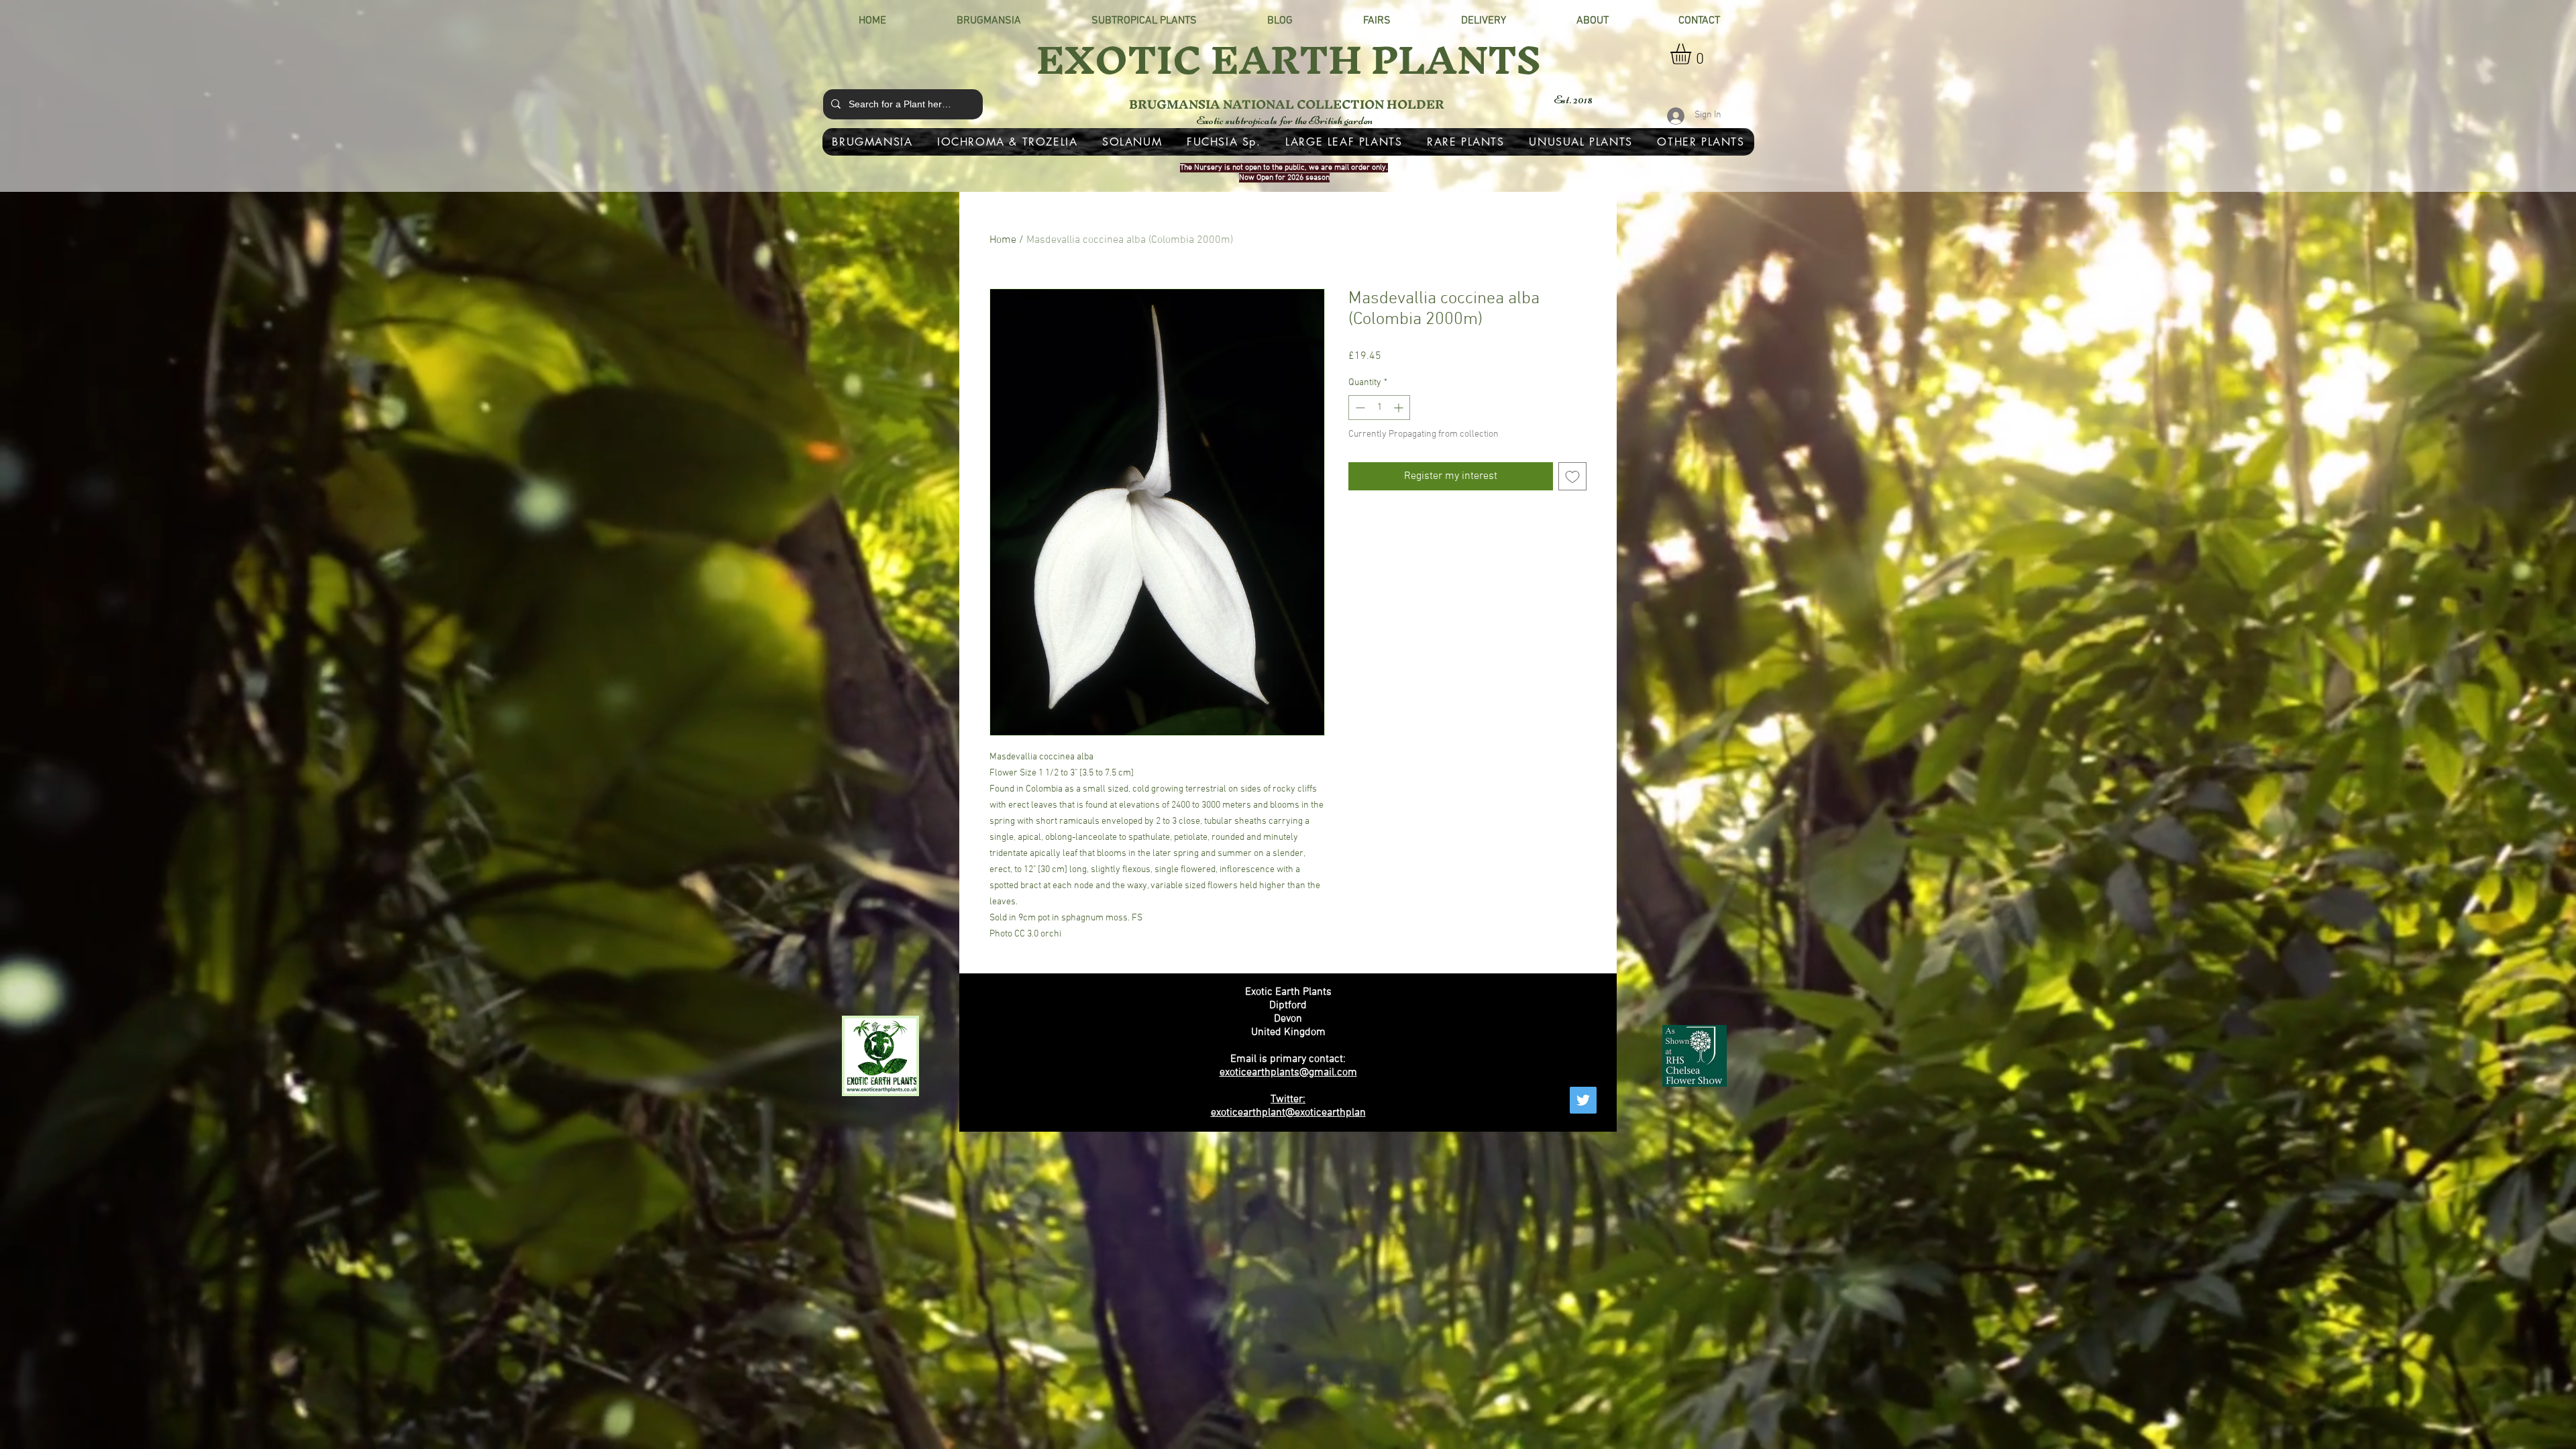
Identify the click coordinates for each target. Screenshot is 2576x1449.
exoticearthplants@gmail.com (1288, 1073)
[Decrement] (1359, 408)
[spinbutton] (1379, 408)
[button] (1693, 54)
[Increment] (1400, 408)
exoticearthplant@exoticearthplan (1288, 1113)
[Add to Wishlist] (1572, 476)
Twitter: (1288, 1099)
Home (1003, 240)
